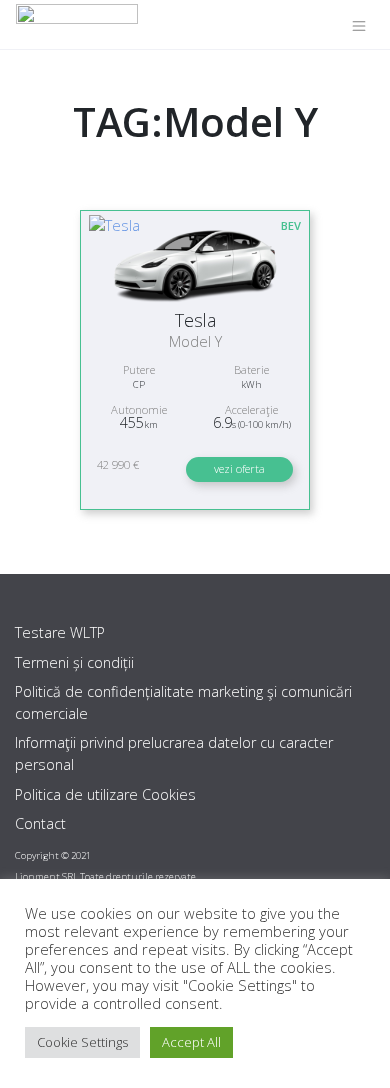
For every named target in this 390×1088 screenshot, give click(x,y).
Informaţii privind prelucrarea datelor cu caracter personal (174, 753)
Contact (40, 823)
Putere (139, 369)
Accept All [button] (191, 1042)
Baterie (251, 369)
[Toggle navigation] (359, 25)
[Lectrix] (77, 24)
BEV (291, 225)
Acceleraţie (251, 409)
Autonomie (139, 409)
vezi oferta (239, 468)
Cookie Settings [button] (82, 1042)
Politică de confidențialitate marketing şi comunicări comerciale (183, 702)
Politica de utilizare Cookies (105, 794)
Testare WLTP (60, 632)
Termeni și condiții (74, 662)
